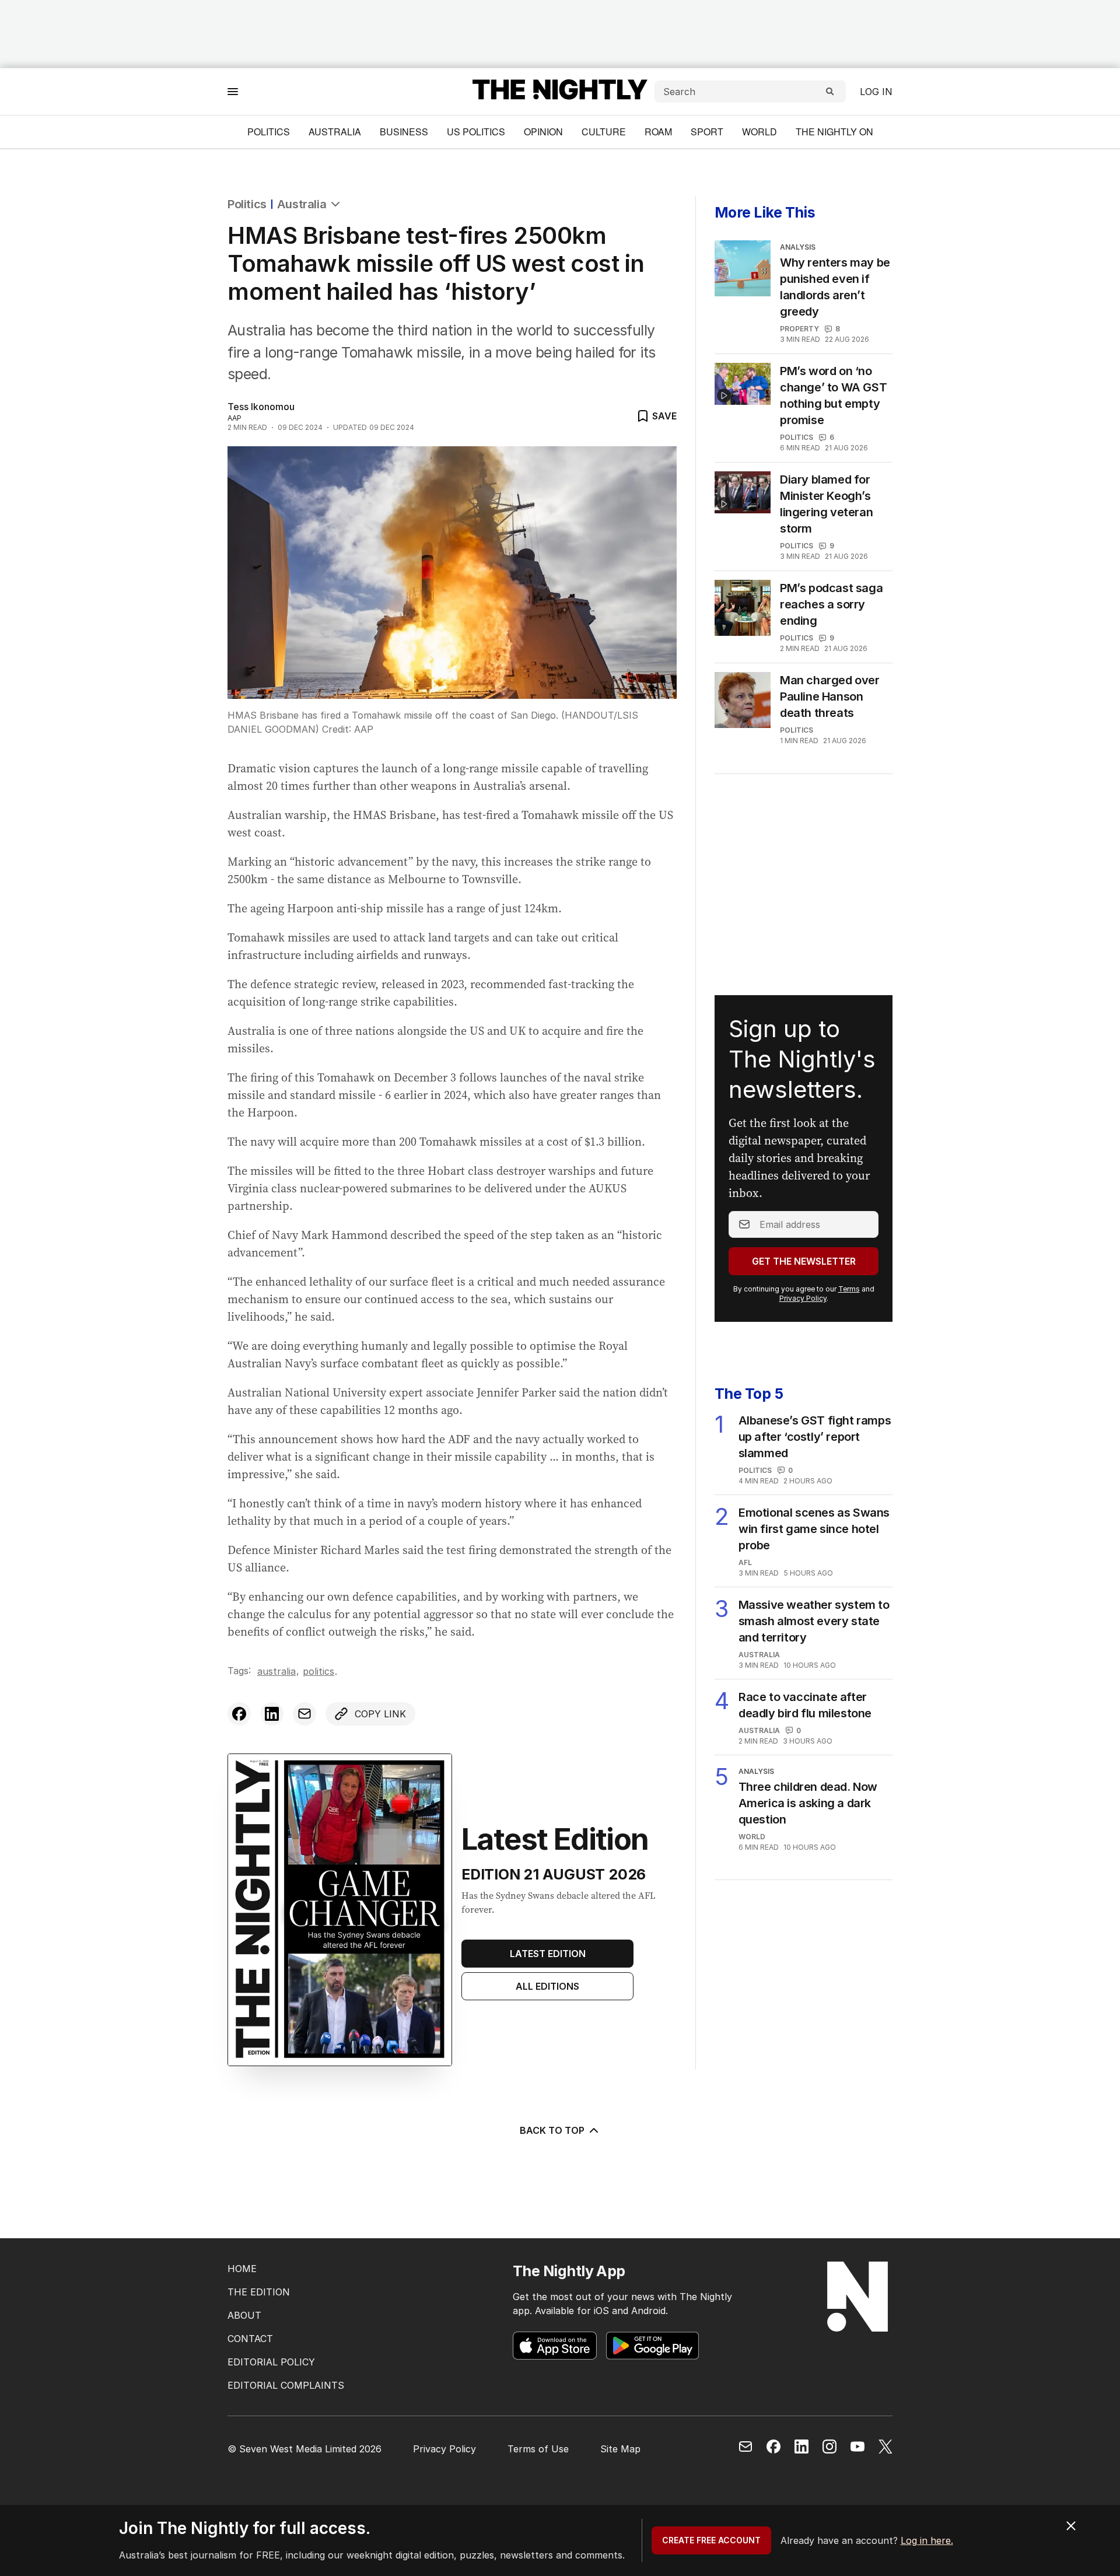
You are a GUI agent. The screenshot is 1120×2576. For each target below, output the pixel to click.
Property (799, 329)
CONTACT (250, 2339)
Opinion (543, 132)
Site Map (620, 2449)
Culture (604, 132)
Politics (269, 132)
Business (404, 132)
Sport (707, 132)
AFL (745, 1562)
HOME (242, 2269)
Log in (876, 92)
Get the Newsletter (804, 1261)
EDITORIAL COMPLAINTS (286, 2385)
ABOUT (244, 2315)
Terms (849, 1289)
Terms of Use (538, 2449)
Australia (335, 132)
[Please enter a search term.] (830, 92)
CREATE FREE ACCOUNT (711, 2540)
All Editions (547, 1986)
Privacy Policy (803, 1298)
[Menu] (233, 91)
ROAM (658, 132)
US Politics (476, 132)
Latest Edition (548, 1954)
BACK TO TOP (552, 2130)
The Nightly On (834, 132)
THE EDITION (259, 2292)
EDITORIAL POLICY (271, 2362)
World (759, 132)
